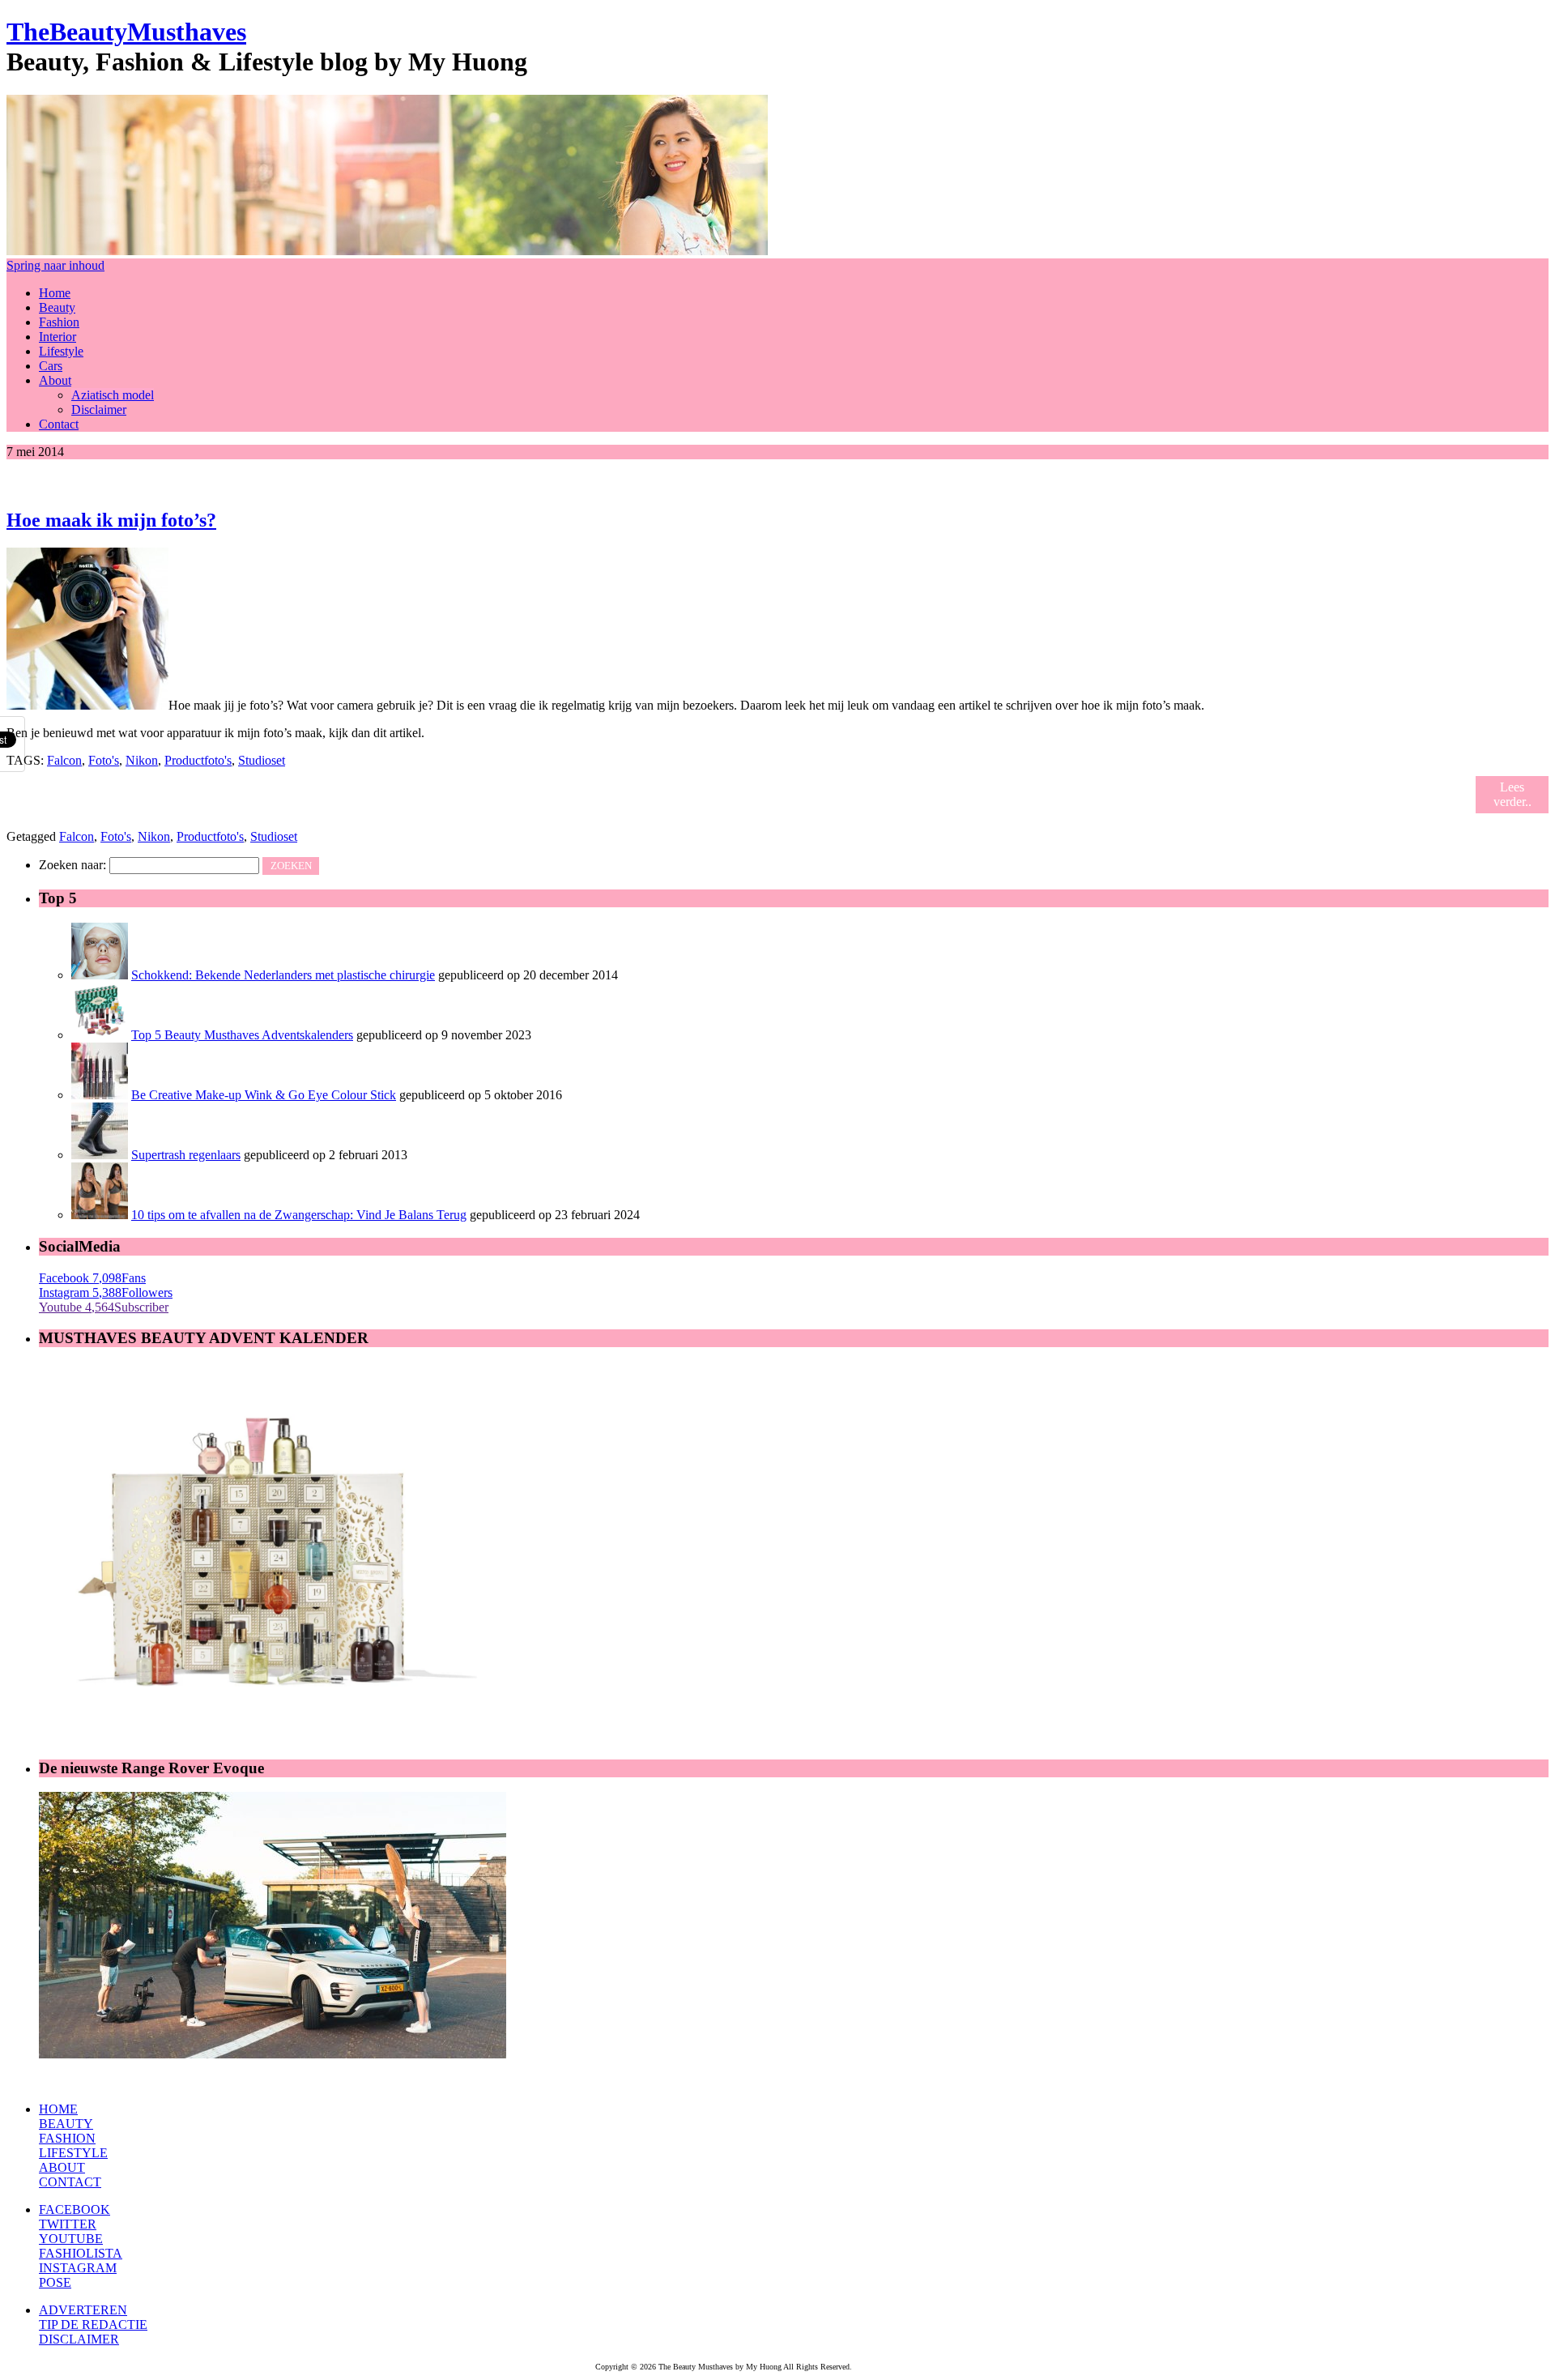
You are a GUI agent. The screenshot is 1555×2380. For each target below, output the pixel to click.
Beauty (57, 307)
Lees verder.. (1512, 794)
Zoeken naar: (72, 865)
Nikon (142, 760)
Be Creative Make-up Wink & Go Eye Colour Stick (264, 1095)
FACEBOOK (75, 2209)
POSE (55, 2282)
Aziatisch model (113, 395)
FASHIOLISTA (81, 2253)
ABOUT (62, 2167)
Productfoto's (198, 760)
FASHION (67, 2138)
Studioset (262, 760)
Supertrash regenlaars (186, 1155)
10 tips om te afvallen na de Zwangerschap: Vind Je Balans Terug (299, 1215)
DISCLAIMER (79, 2339)
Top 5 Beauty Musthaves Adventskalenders (242, 1035)
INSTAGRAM (78, 2268)
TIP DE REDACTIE (93, 2325)
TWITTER (68, 2224)
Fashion (59, 322)
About (55, 380)
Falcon (64, 760)
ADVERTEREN (83, 2310)
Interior (58, 337)
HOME (58, 2109)
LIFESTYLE (73, 2153)
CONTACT (70, 2182)
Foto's (104, 760)
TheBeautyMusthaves (126, 32)
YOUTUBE (71, 2239)
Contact (59, 424)
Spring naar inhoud (55, 265)
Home (55, 293)
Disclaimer (99, 409)
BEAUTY (66, 2124)
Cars (51, 366)
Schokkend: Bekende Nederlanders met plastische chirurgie (283, 975)
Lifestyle (61, 351)
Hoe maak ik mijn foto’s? (111, 520)
